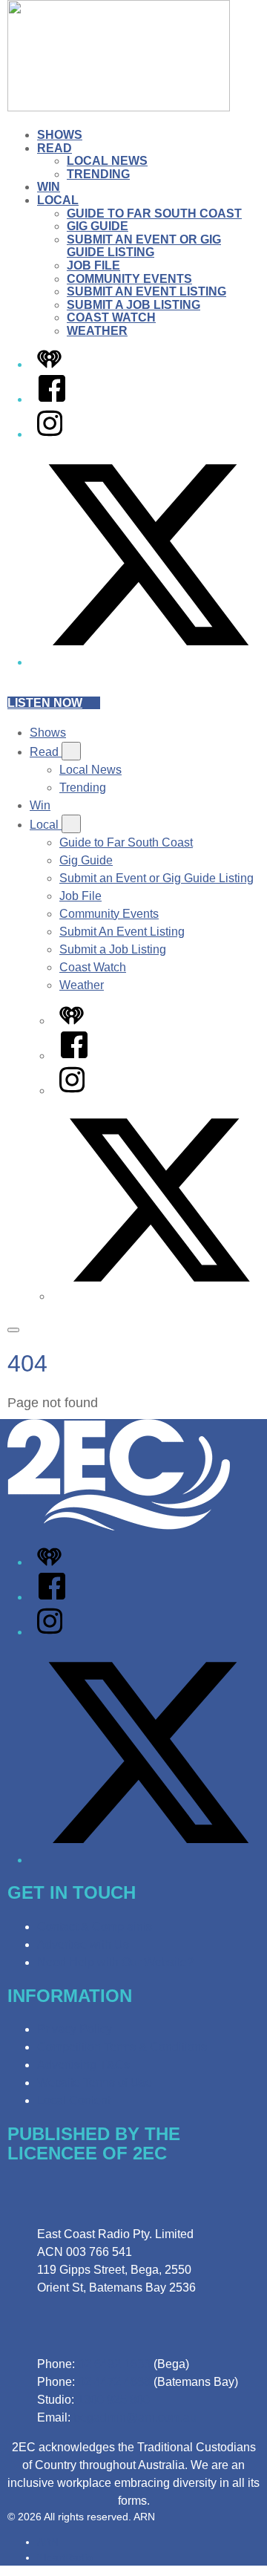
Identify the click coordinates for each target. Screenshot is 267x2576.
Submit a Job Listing (133, 305)
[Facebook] (52, 399)
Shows (60, 135)
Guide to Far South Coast (154, 213)
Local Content (74, 2100)
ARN (48, 2542)
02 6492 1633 (114, 2364)
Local (58, 200)
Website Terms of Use (95, 2083)
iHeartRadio (65, 2557)
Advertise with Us (83, 1944)
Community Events (129, 279)
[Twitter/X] (148, 662)
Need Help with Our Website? (115, 1962)
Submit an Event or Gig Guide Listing (144, 246)
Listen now (45, 703)
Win (49, 187)
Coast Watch (111, 317)
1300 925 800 (113, 2400)
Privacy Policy (75, 2029)
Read (55, 148)
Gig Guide (98, 226)
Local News (107, 161)
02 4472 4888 (114, 2382)
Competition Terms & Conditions (122, 2047)
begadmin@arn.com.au (135, 2417)
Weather (97, 331)
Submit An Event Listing (146, 291)
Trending (98, 174)
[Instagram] (50, 434)
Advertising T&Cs (83, 2065)
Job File (93, 265)
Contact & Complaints (95, 1927)
